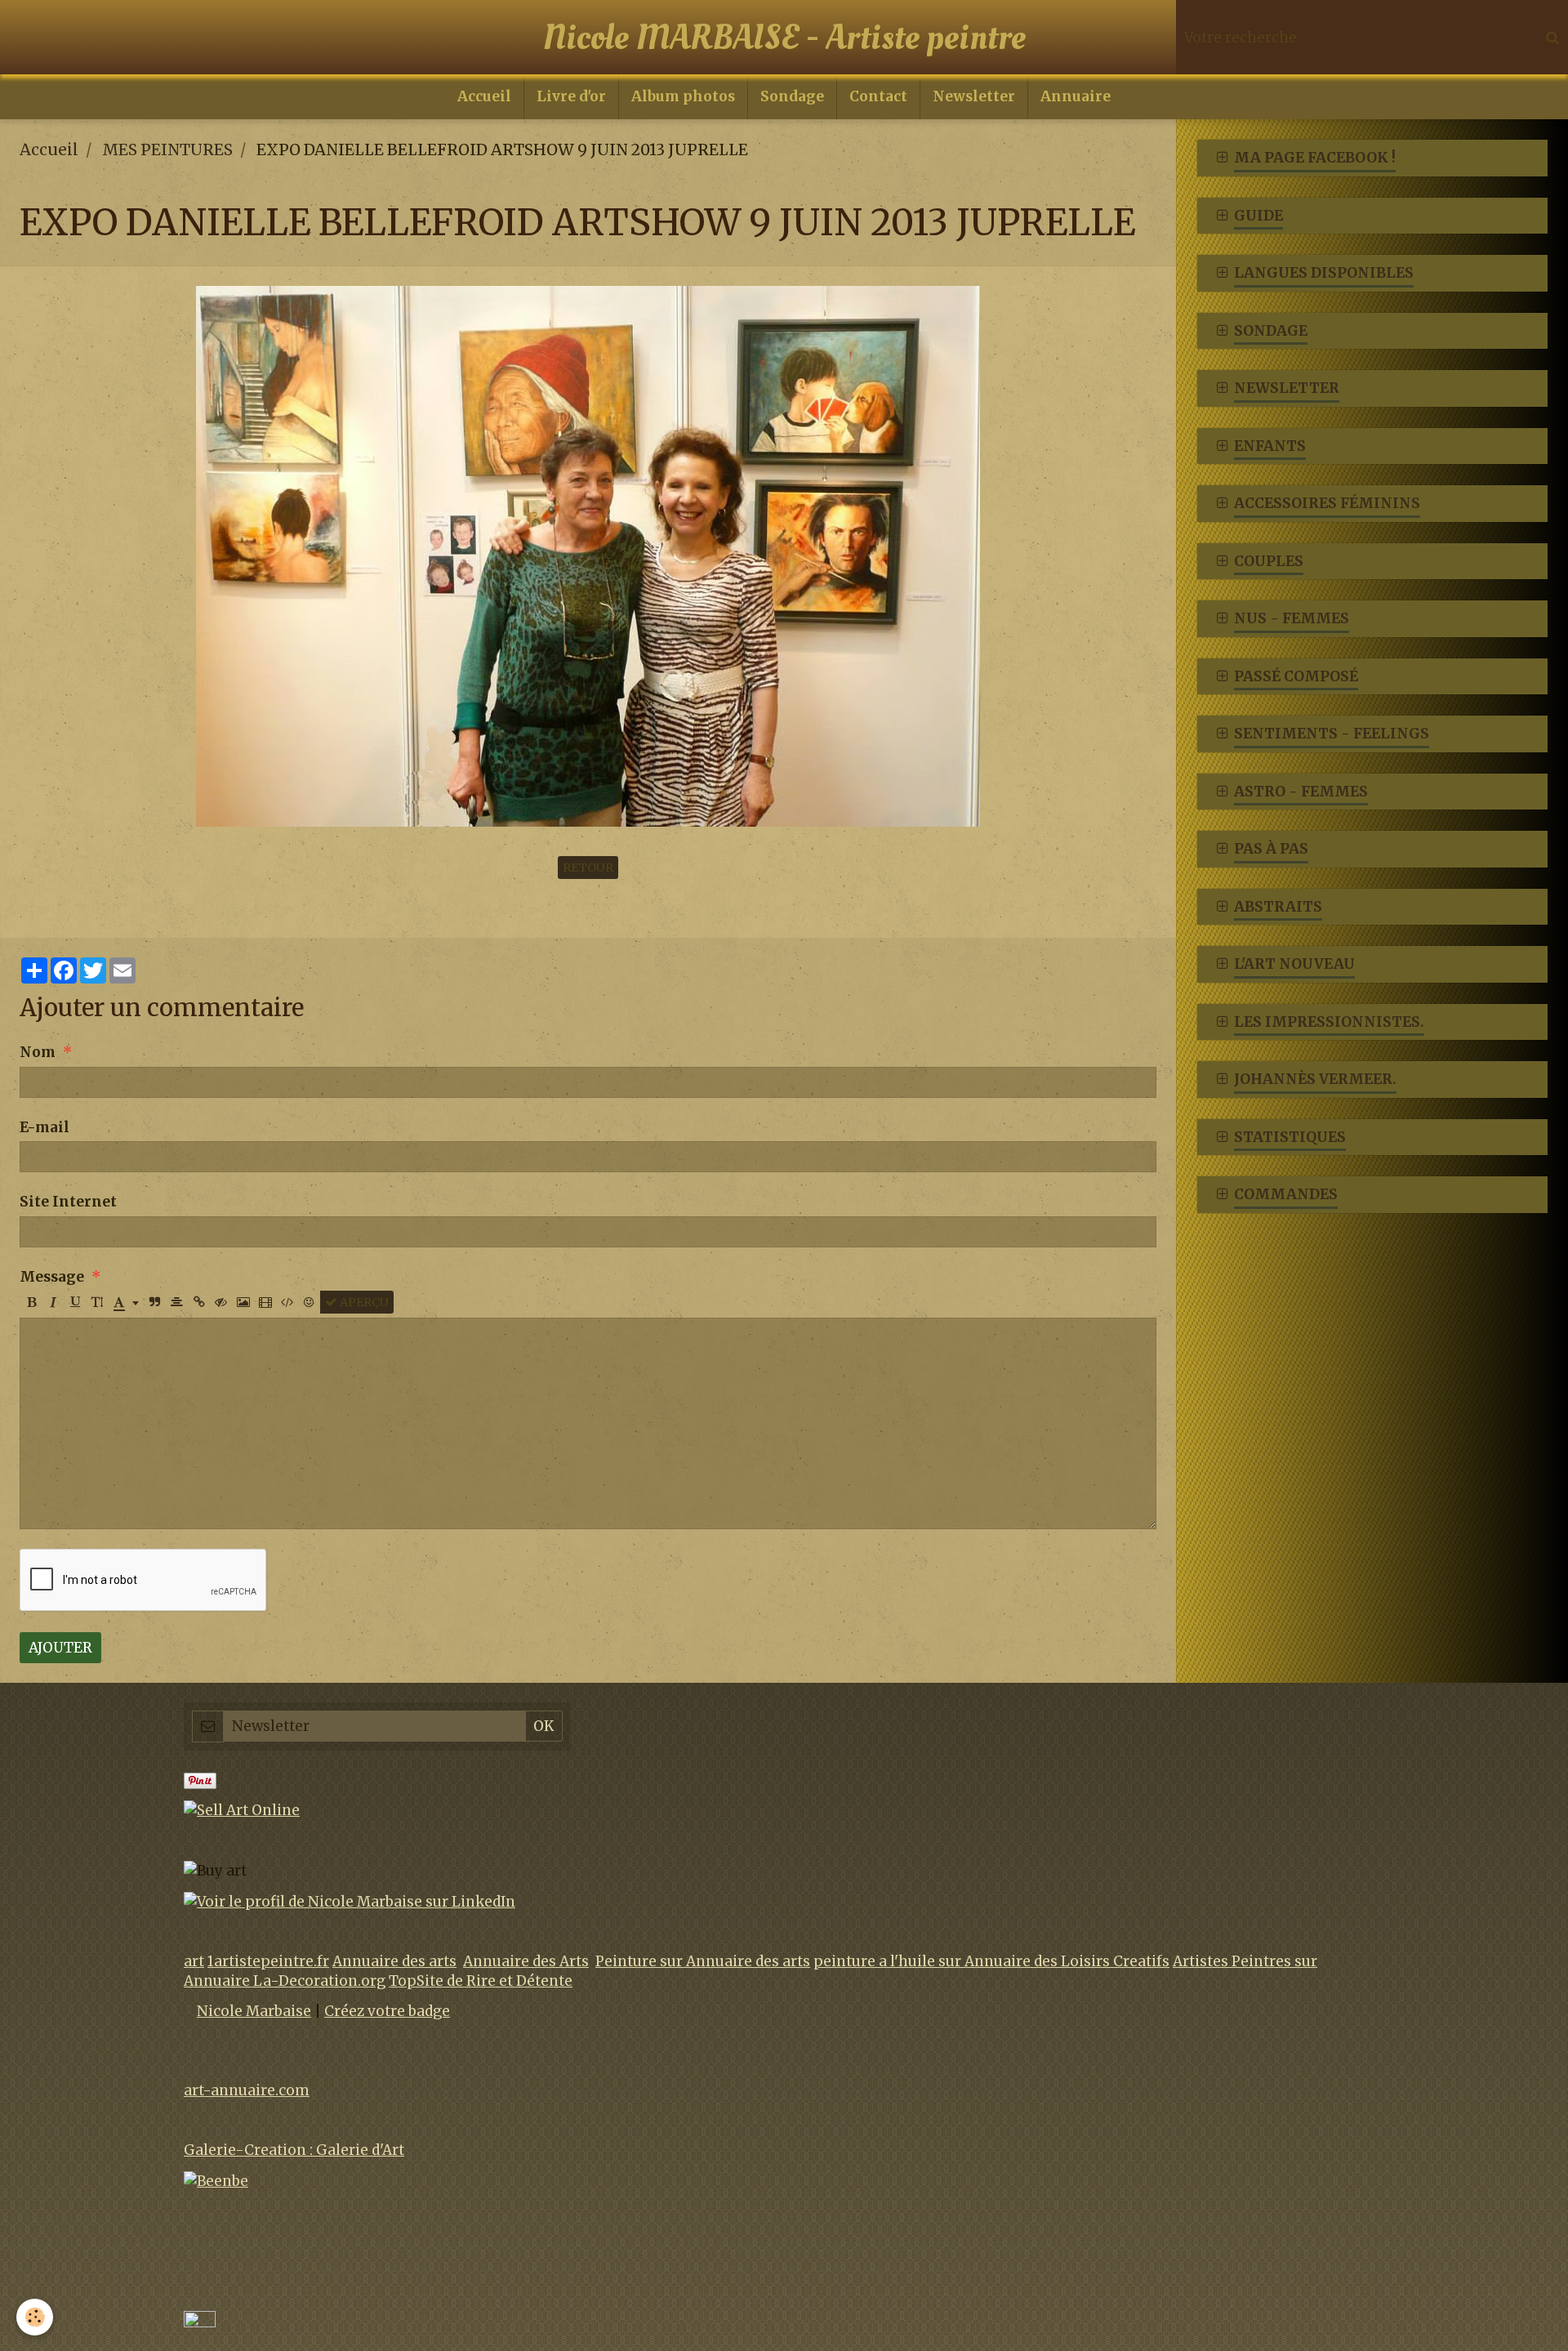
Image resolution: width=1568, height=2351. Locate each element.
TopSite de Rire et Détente (481, 1981)
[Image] (243, 1302)
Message (52, 1277)
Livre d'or (571, 96)
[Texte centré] (177, 1302)
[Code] (287, 1302)
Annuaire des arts (394, 1961)
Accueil (484, 96)
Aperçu (363, 1302)
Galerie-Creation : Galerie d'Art (294, 2150)
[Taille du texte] (97, 1302)
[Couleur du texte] (126, 1302)
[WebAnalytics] (200, 2320)
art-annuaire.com (247, 2090)
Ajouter (60, 1648)
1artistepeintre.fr (268, 1961)
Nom (38, 1052)
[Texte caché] (221, 1302)
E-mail (45, 1127)
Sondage (792, 96)
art (194, 1961)
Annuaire (1076, 96)
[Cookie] (35, 2317)
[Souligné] (75, 1302)
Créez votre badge (387, 2011)
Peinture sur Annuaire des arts (703, 1961)
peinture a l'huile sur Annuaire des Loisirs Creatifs (991, 1961)
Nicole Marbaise (254, 2011)
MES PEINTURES (167, 149)
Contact (878, 96)
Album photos (683, 96)
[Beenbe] (216, 2180)
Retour (588, 868)
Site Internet (68, 1202)
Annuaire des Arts (526, 1961)
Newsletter (974, 96)
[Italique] (53, 1302)
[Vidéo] (265, 1302)
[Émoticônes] (310, 1302)
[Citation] (155, 1302)
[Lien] (199, 1302)
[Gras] (31, 1302)
